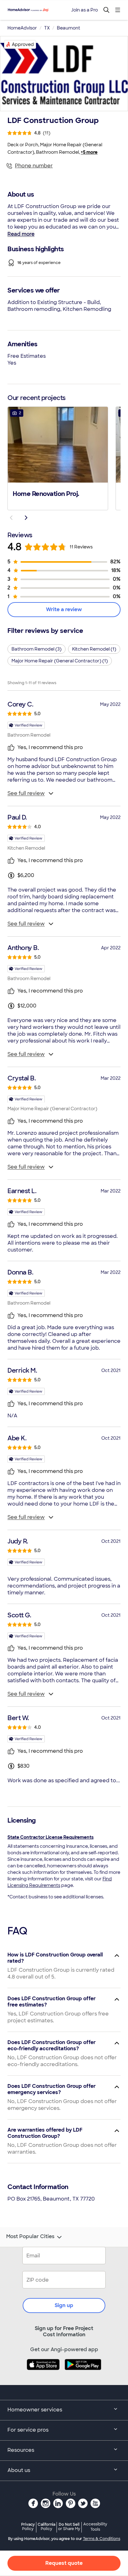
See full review (26, 793)
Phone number (34, 166)
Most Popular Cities (30, 2237)
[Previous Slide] (11, 518)
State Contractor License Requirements (50, 1837)
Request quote (64, 2563)
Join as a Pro (85, 10)
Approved (23, 44)
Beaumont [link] (69, 28)
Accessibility (95, 2527)
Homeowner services (35, 2410)
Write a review (64, 609)
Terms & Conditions (102, 2539)
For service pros (28, 2430)
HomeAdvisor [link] (22, 28)
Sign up (64, 2305)
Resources (21, 2450)
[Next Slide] (26, 518)
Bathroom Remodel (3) (37, 649)
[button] (58, 458)
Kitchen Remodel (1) (94, 649)
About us (19, 2470)
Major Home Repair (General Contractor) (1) (60, 661)
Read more (21, 234)
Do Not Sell (69, 2526)
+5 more (89, 152)
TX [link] (47, 28)
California (46, 2526)
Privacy (28, 2526)
